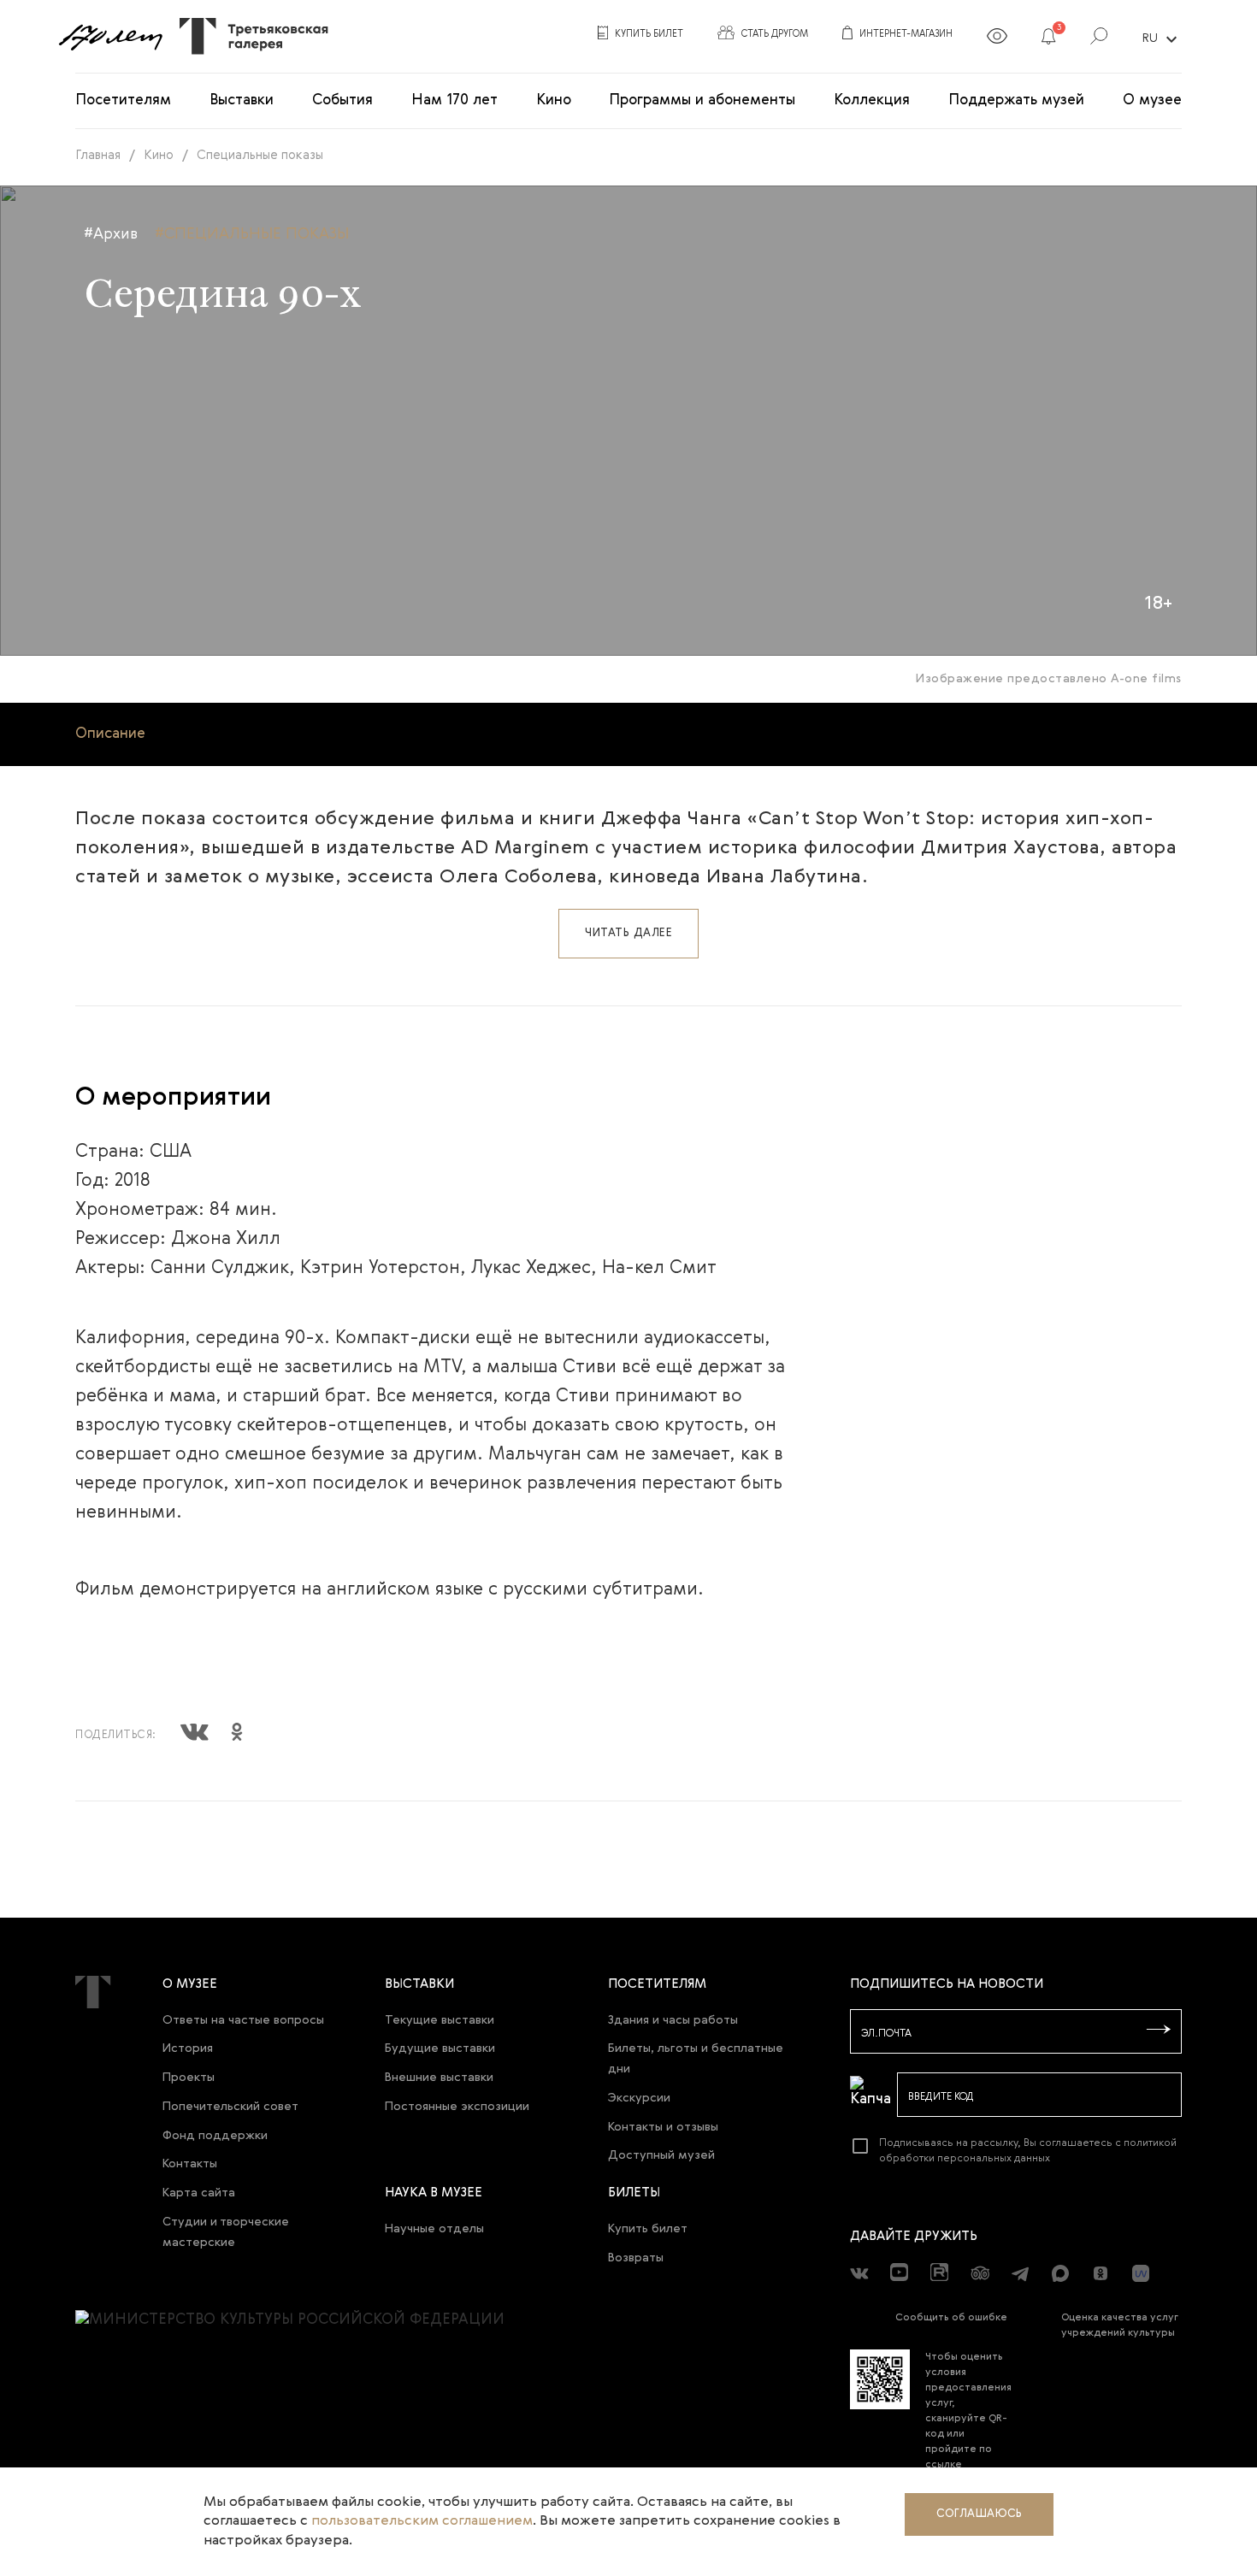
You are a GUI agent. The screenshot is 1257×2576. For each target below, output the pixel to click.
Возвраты (636, 2258)
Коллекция (872, 100)
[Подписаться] (1159, 2031)
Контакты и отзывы (663, 2127)
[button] (1049, 39)
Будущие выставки (440, 2048)
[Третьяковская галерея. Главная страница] (248, 36)
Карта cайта (199, 2193)
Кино (554, 100)
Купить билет (648, 2229)
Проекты (189, 2078)
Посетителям (123, 100)
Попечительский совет (230, 2107)
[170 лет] (110, 37)
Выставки (242, 100)
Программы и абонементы (702, 100)
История (188, 2048)
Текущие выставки (440, 2020)
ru (1162, 39)
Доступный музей (661, 2155)
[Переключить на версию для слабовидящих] (997, 39)
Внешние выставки (439, 2078)
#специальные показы (252, 234)
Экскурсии (639, 2098)
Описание (110, 734)
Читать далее (628, 933)
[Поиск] (1099, 39)
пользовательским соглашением (422, 2521)
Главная (98, 155)
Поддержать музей (1016, 100)
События (342, 100)
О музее (1152, 100)
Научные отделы (434, 2229)
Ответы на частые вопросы (243, 2020)
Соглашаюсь (979, 2514)
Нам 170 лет (454, 100)
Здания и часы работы (673, 2020)
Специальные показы (260, 155)
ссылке (944, 2465)
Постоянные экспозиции (457, 2107)
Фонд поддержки (215, 2136)
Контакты (190, 2164)
